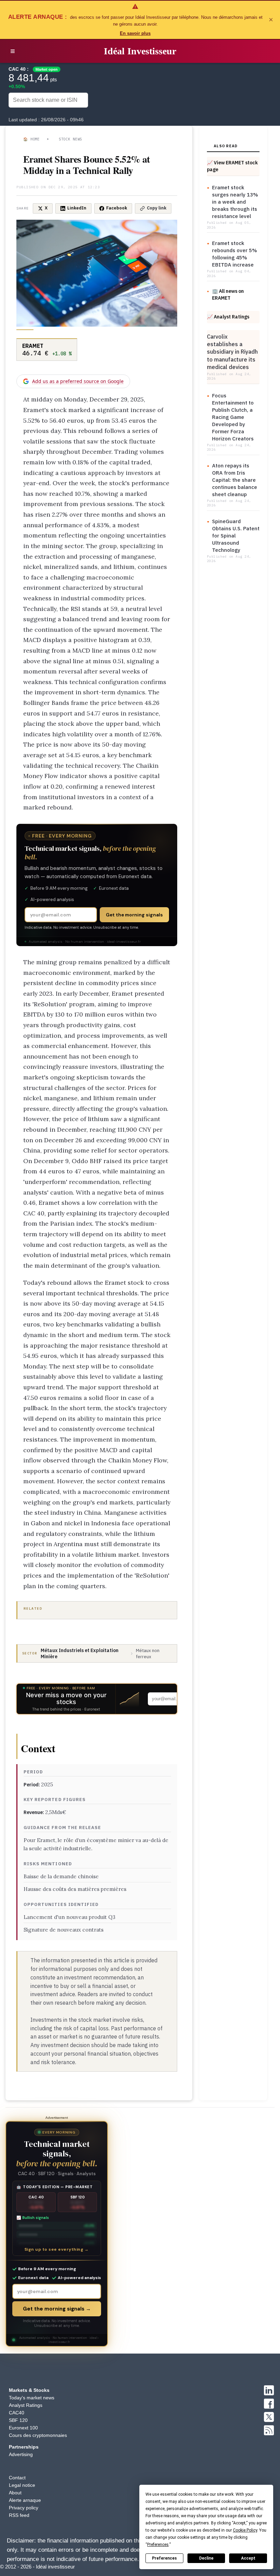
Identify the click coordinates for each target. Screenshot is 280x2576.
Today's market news (32, 2398)
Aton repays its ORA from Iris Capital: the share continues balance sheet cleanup (235, 480)
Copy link (157, 208)
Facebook (117, 208)
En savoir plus (135, 33)
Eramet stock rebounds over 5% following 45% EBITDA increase (235, 254)
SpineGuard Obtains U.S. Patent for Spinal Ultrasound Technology (236, 536)
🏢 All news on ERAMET (228, 294)
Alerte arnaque (25, 2500)
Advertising (21, 2454)
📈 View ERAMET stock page (232, 166)
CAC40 (17, 2413)
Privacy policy (24, 2508)
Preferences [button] (158, 2545)
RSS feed (19, 2515)
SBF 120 (18, 2420)
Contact (17, 2478)
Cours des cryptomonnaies (38, 2435)
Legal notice (22, 2485)
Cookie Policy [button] (245, 2530)
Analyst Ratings (26, 2405)
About (15, 2493)
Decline (206, 2558)
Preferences (164, 2558)
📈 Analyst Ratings (228, 317)
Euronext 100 (23, 2428)
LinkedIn (77, 208)
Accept (248, 2558)
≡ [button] (13, 51)
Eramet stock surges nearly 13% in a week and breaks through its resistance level (235, 202)
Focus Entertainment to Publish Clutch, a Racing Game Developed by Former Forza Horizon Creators (233, 417)
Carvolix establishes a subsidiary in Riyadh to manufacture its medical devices (232, 352)
